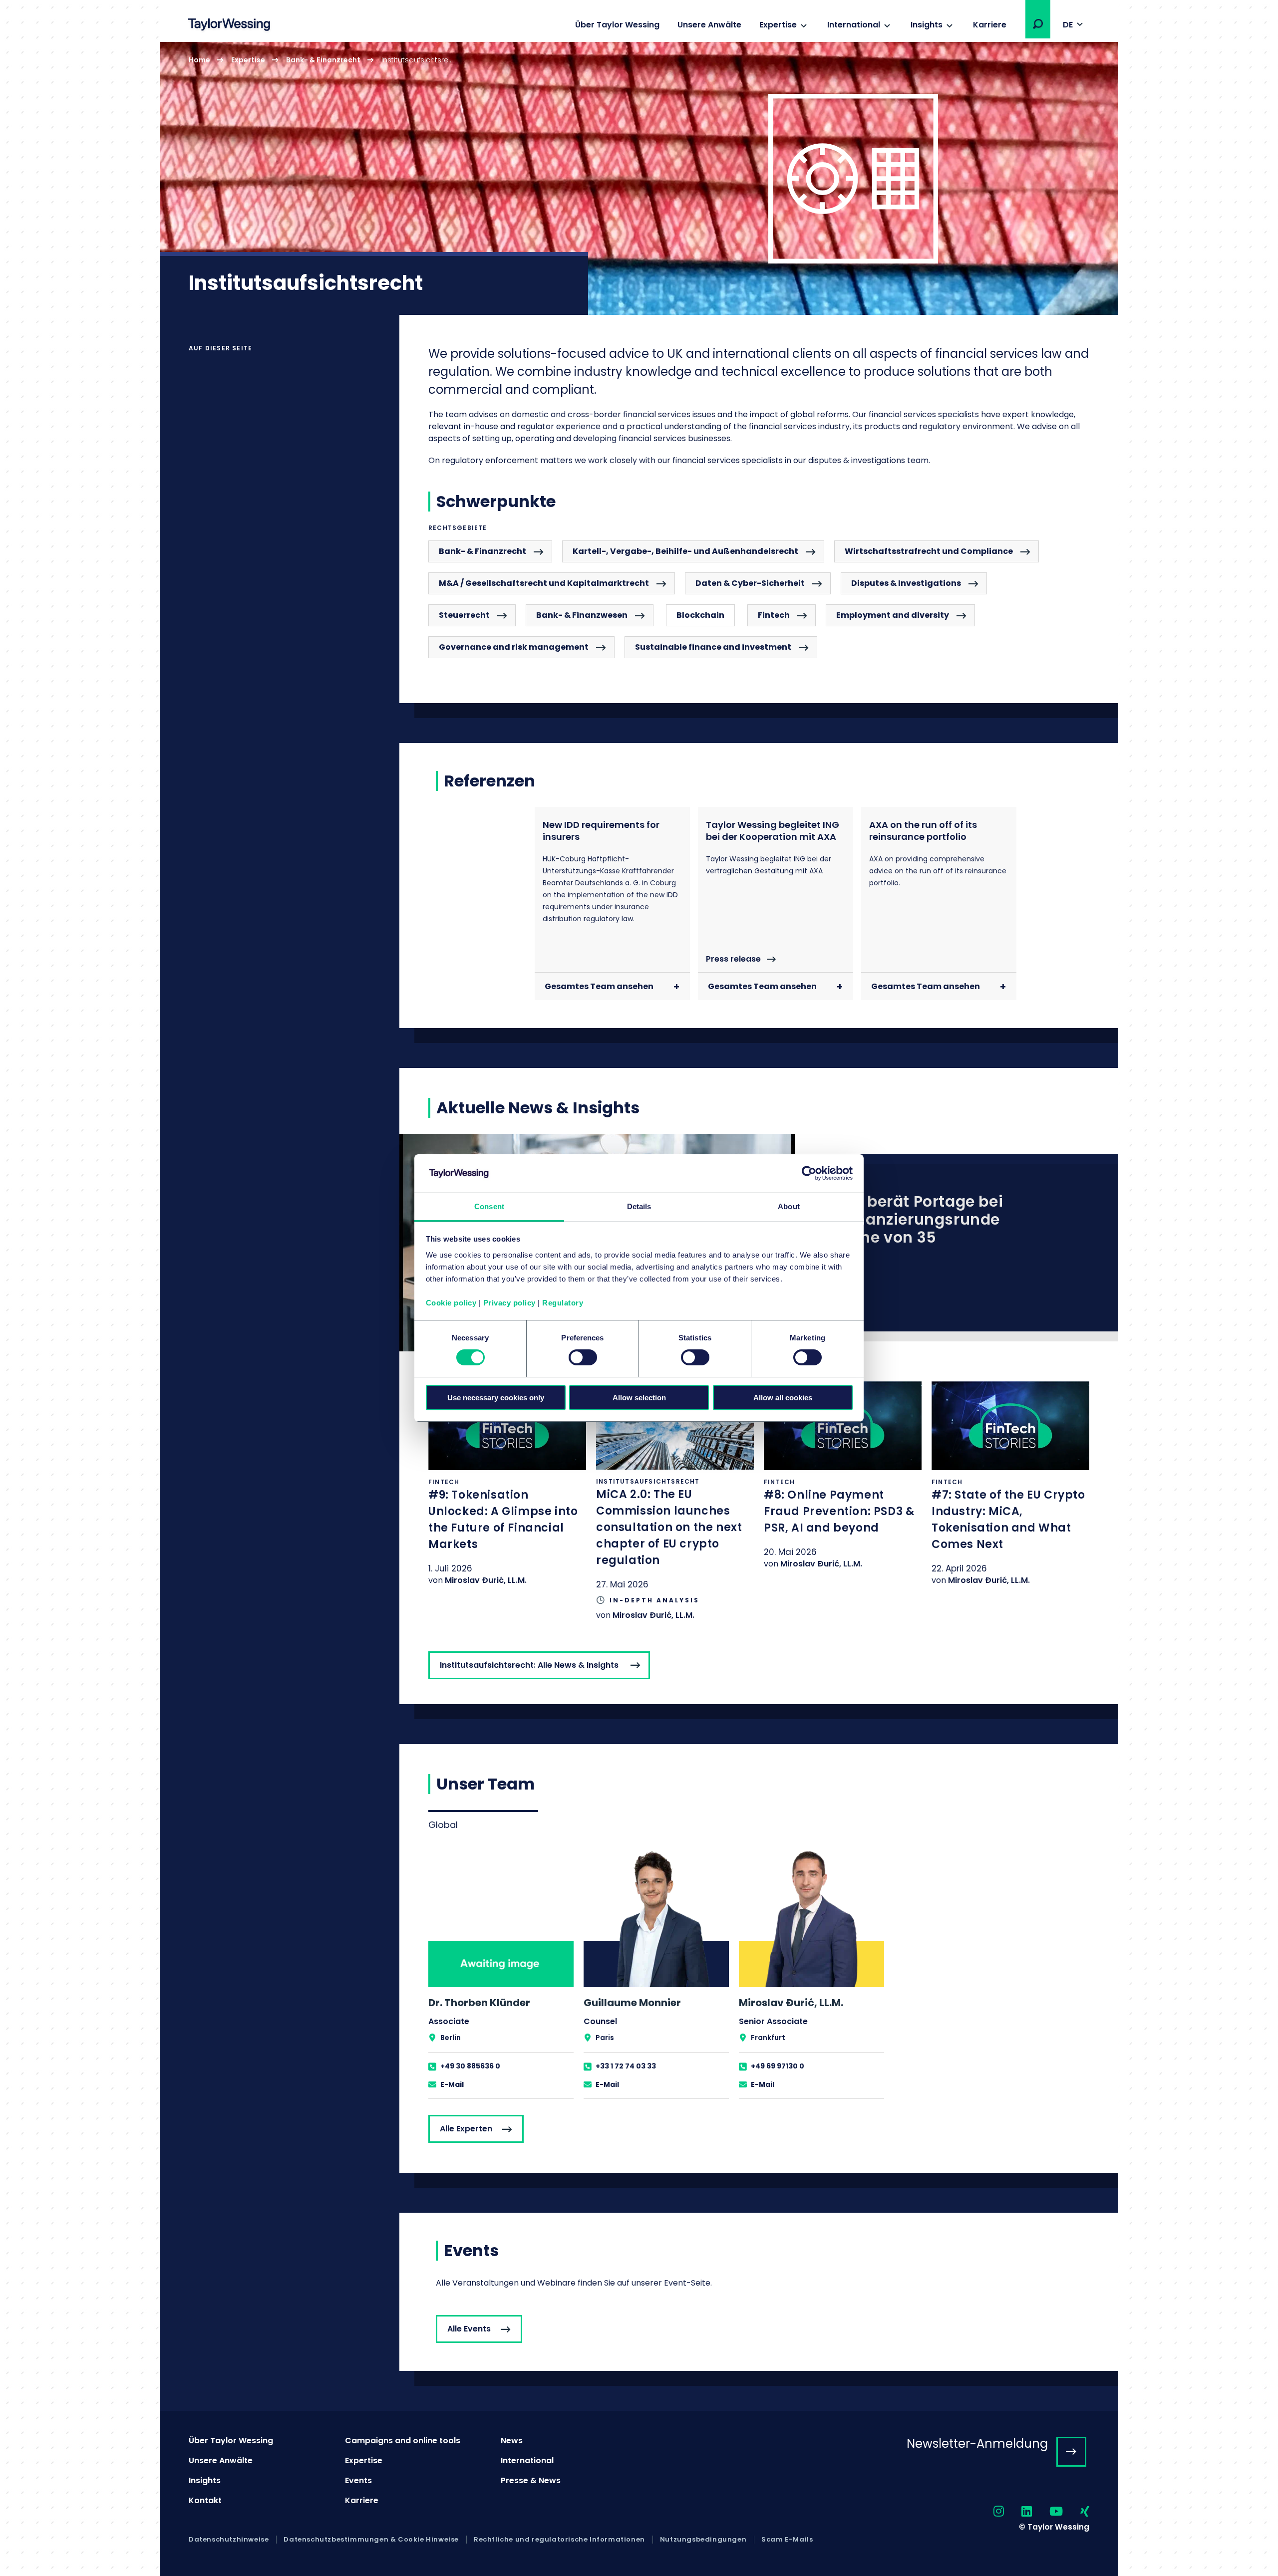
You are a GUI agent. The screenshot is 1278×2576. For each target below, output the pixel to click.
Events (358, 2480)
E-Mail (452, 2084)
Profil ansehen (501, 1973)
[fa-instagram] (990, 2512)
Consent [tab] (489, 1206)
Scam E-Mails (787, 2540)
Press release (733, 959)
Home (199, 60)
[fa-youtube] (1047, 2512)
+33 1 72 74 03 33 (626, 2066)
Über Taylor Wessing (617, 25)
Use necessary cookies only (496, 1398)
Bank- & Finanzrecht (323, 60)
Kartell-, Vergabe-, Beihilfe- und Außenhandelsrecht (685, 551)
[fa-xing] (1076, 2512)
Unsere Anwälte (709, 25)
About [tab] (789, 1206)
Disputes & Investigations (906, 583)
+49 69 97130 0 (778, 2066)
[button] (1038, 24)
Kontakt (205, 2500)
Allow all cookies (783, 1398)
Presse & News (531, 2480)
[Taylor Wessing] (229, 26)
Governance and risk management (514, 647)
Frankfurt (768, 2038)
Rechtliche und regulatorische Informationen (559, 2540)
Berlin (451, 2038)
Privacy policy (509, 1303)
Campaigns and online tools (403, 2441)
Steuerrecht (464, 615)
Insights (927, 25)
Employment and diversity (893, 615)
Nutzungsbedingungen (703, 2540)
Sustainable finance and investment (713, 647)
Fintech (774, 615)
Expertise (778, 25)
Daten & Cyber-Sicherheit (750, 583)
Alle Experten (466, 2129)
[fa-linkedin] (1018, 2512)
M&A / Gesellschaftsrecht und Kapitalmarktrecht (544, 583)
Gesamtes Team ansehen (599, 986)
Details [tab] (639, 1206)
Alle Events (469, 2329)
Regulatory (563, 1303)
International (854, 25)
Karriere (990, 25)
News (512, 2441)
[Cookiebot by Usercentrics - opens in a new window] (809, 1173)
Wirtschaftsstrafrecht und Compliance (929, 551)
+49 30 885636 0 (470, 2066)
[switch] (583, 1357)
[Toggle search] (1038, 24)
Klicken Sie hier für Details (507, 1484)
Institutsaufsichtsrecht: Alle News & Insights (529, 1665)
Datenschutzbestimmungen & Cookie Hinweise (371, 2540)
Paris (605, 2038)
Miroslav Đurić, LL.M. (486, 1580)
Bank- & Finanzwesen (582, 615)
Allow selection (639, 1398)
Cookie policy (451, 1303)
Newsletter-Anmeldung (977, 2444)
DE (1068, 25)
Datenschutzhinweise (229, 2540)
